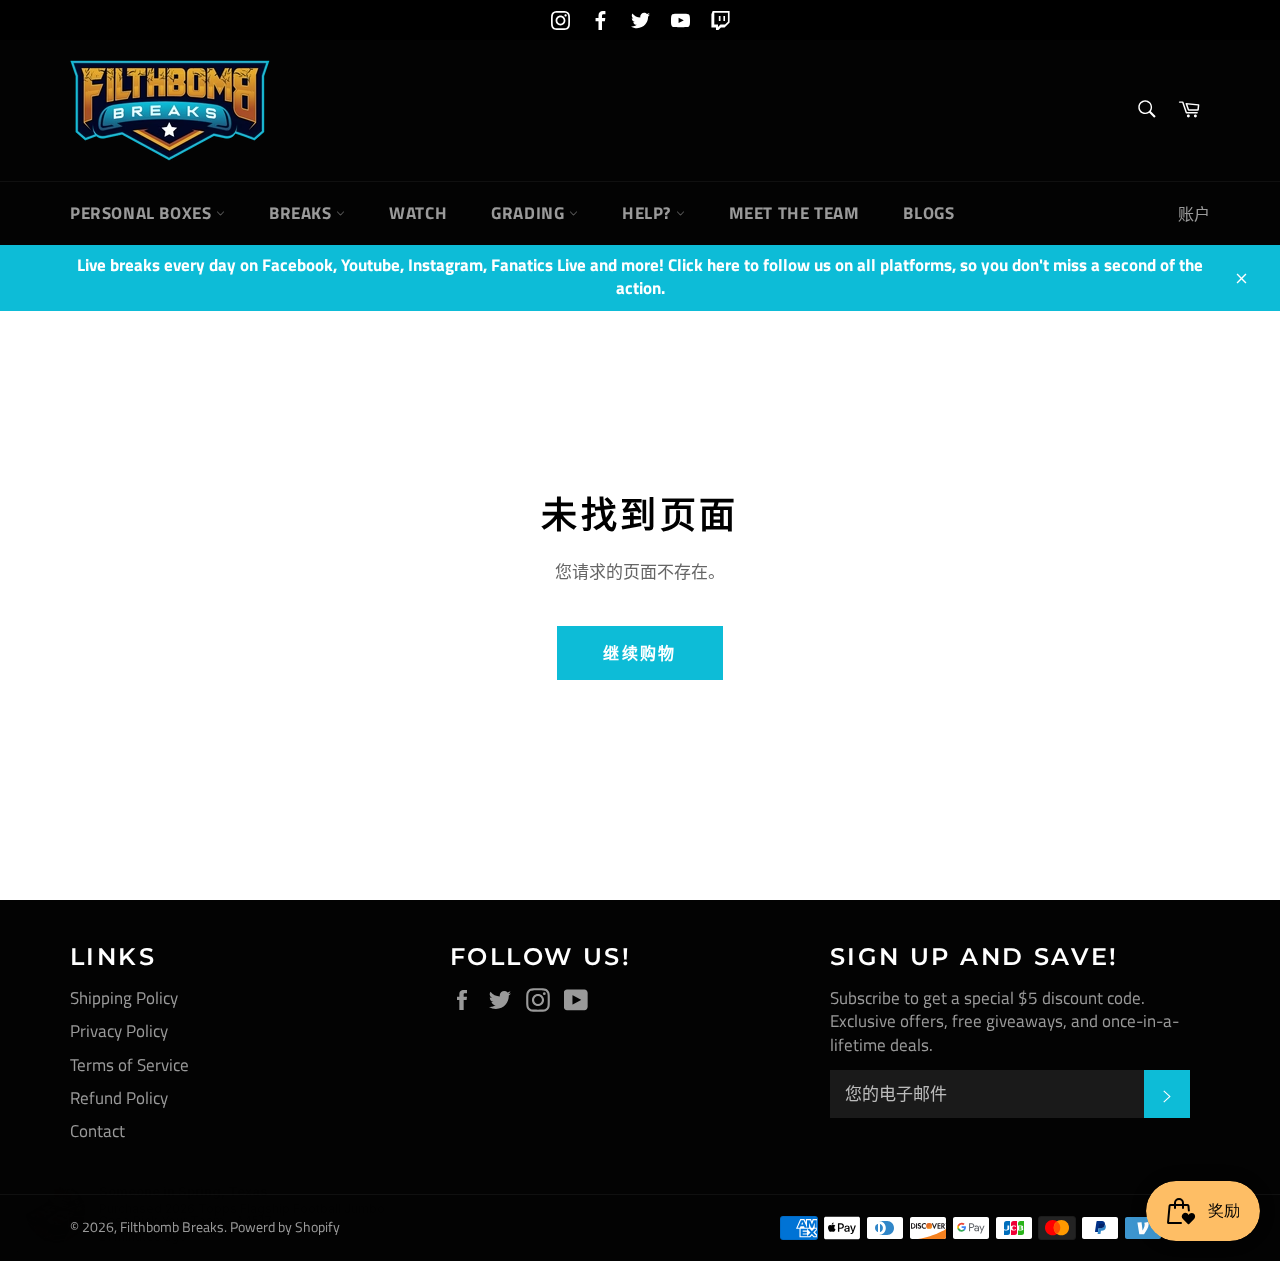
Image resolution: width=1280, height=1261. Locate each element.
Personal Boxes (143, 213)
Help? (649, 213)
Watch (418, 213)
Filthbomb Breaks (172, 1227)
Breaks (302, 213)
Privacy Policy (119, 1031)
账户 (1194, 214)
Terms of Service (129, 1065)
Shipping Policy (124, 998)
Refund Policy (119, 1098)
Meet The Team (794, 213)
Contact (97, 1131)
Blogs (928, 213)
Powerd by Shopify (285, 1227)
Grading (530, 213)
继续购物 (640, 653)
